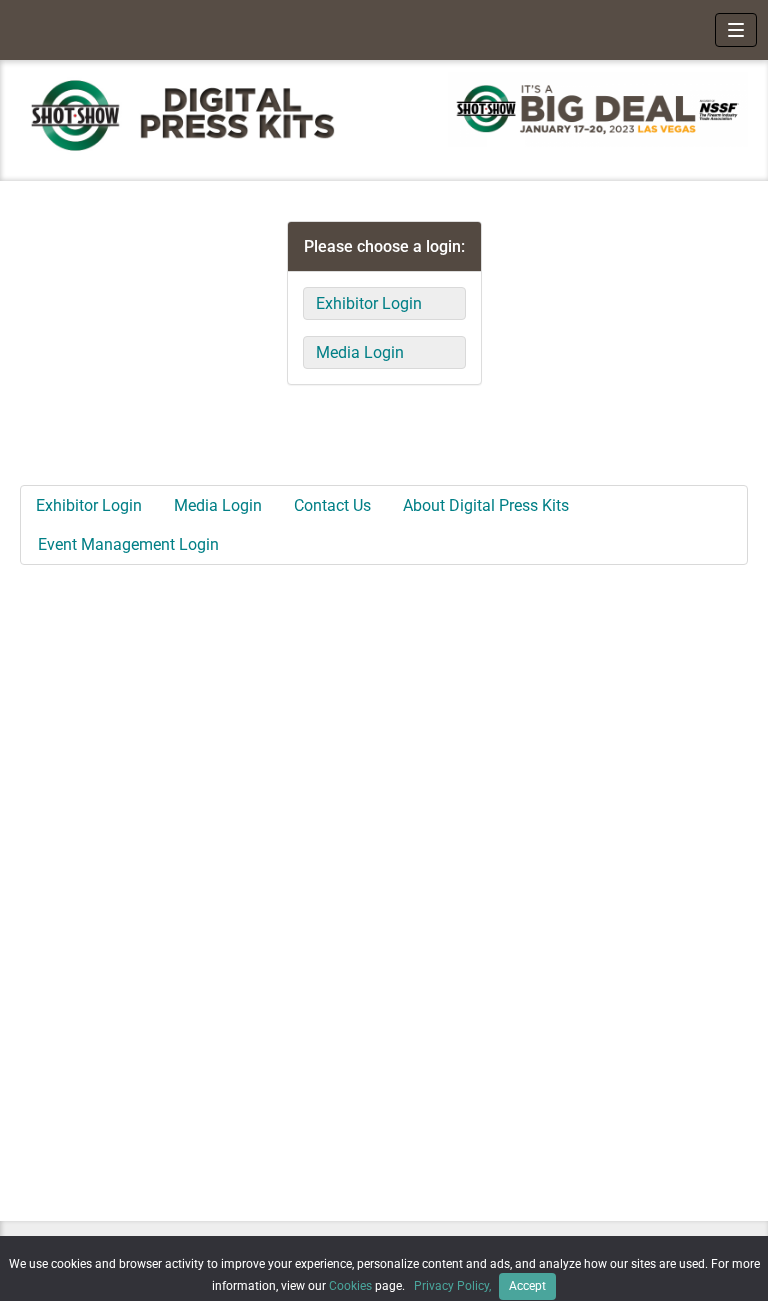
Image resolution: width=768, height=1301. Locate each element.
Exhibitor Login (369, 303)
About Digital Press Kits (486, 505)
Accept (527, 1286)
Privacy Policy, (454, 1286)
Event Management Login (128, 544)
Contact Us (332, 505)
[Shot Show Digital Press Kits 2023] (192, 114)
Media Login (360, 352)
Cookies (350, 1286)
